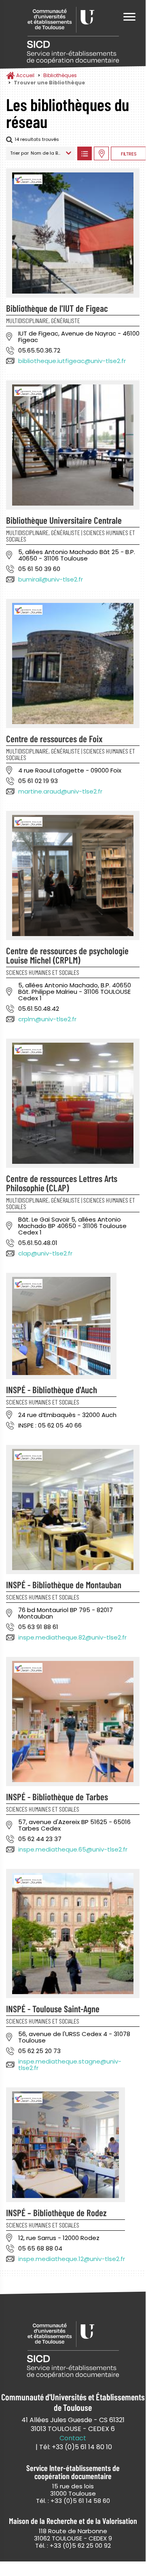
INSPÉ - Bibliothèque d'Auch (52, 1390)
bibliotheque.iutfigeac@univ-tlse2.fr (72, 361)
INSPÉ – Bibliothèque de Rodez (56, 2213)
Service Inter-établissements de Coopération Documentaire (73, 35)
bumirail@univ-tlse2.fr (51, 579)
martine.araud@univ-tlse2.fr (60, 791)
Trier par (19, 153)
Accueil (25, 75)
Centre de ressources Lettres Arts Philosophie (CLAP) (62, 1183)
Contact (73, 2438)
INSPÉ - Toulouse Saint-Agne (53, 2009)
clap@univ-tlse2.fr (45, 1253)
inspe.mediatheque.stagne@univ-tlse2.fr (70, 2065)
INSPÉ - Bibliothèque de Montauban (64, 1585)
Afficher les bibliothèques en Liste (84, 153)
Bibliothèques (60, 75)
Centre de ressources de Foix (54, 739)
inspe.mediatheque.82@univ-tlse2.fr (72, 1637)
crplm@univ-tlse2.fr (47, 1019)
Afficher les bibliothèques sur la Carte (101, 153)
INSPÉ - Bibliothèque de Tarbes (57, 1797)
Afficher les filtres (128, 153)
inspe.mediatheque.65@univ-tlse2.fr (73, 1849)
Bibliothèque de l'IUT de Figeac (57, 308)
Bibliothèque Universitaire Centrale (64, 520)
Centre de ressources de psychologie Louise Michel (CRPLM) (67, 955)
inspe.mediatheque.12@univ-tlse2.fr (72, 2259)
